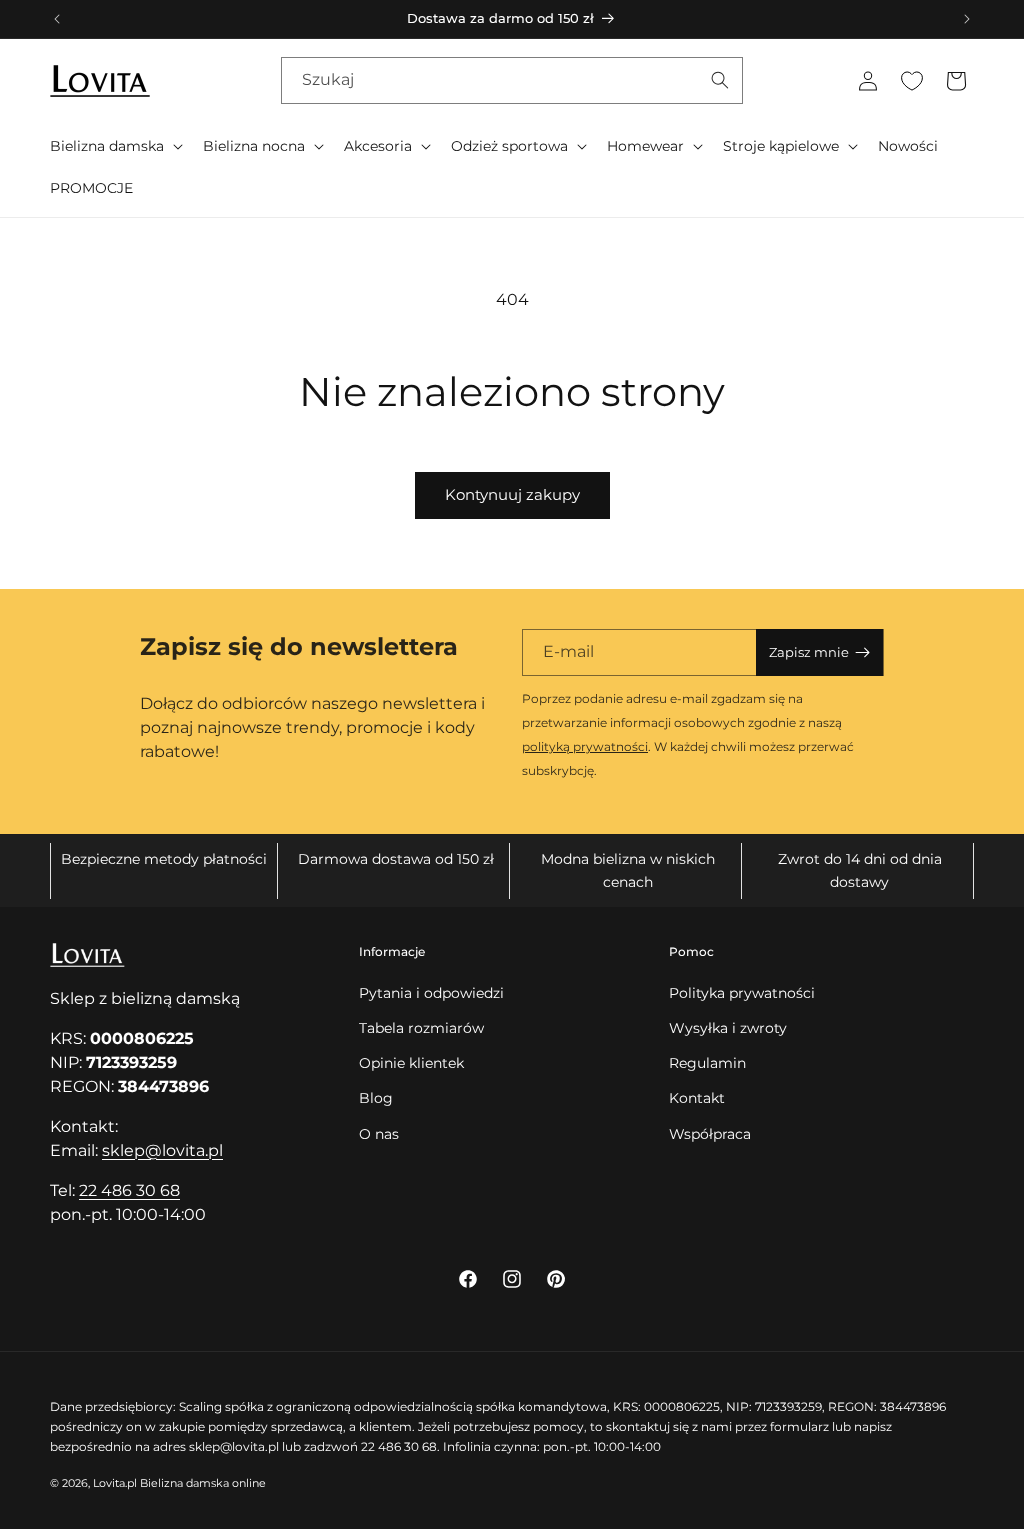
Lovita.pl (115, 1483)
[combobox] (512, 80)
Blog (376, 1098)
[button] (114, 146)
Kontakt (697, 1098)
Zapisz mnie (809, 652)
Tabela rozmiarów (421, 1028)
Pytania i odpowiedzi (431, 993)
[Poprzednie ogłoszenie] (57, 19)
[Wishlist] (912, 81)
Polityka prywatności (742, 993)
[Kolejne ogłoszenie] (967, 19)
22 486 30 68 (129, 1190)
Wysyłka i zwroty (728, 1028)
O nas (379, 1134)
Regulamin (707, 1063)
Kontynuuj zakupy (512, 494)
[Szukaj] (720, 80)
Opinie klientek (411, 1063)
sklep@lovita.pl (162, 1150)
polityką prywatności (585, 746)
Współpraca (710, 1134)
